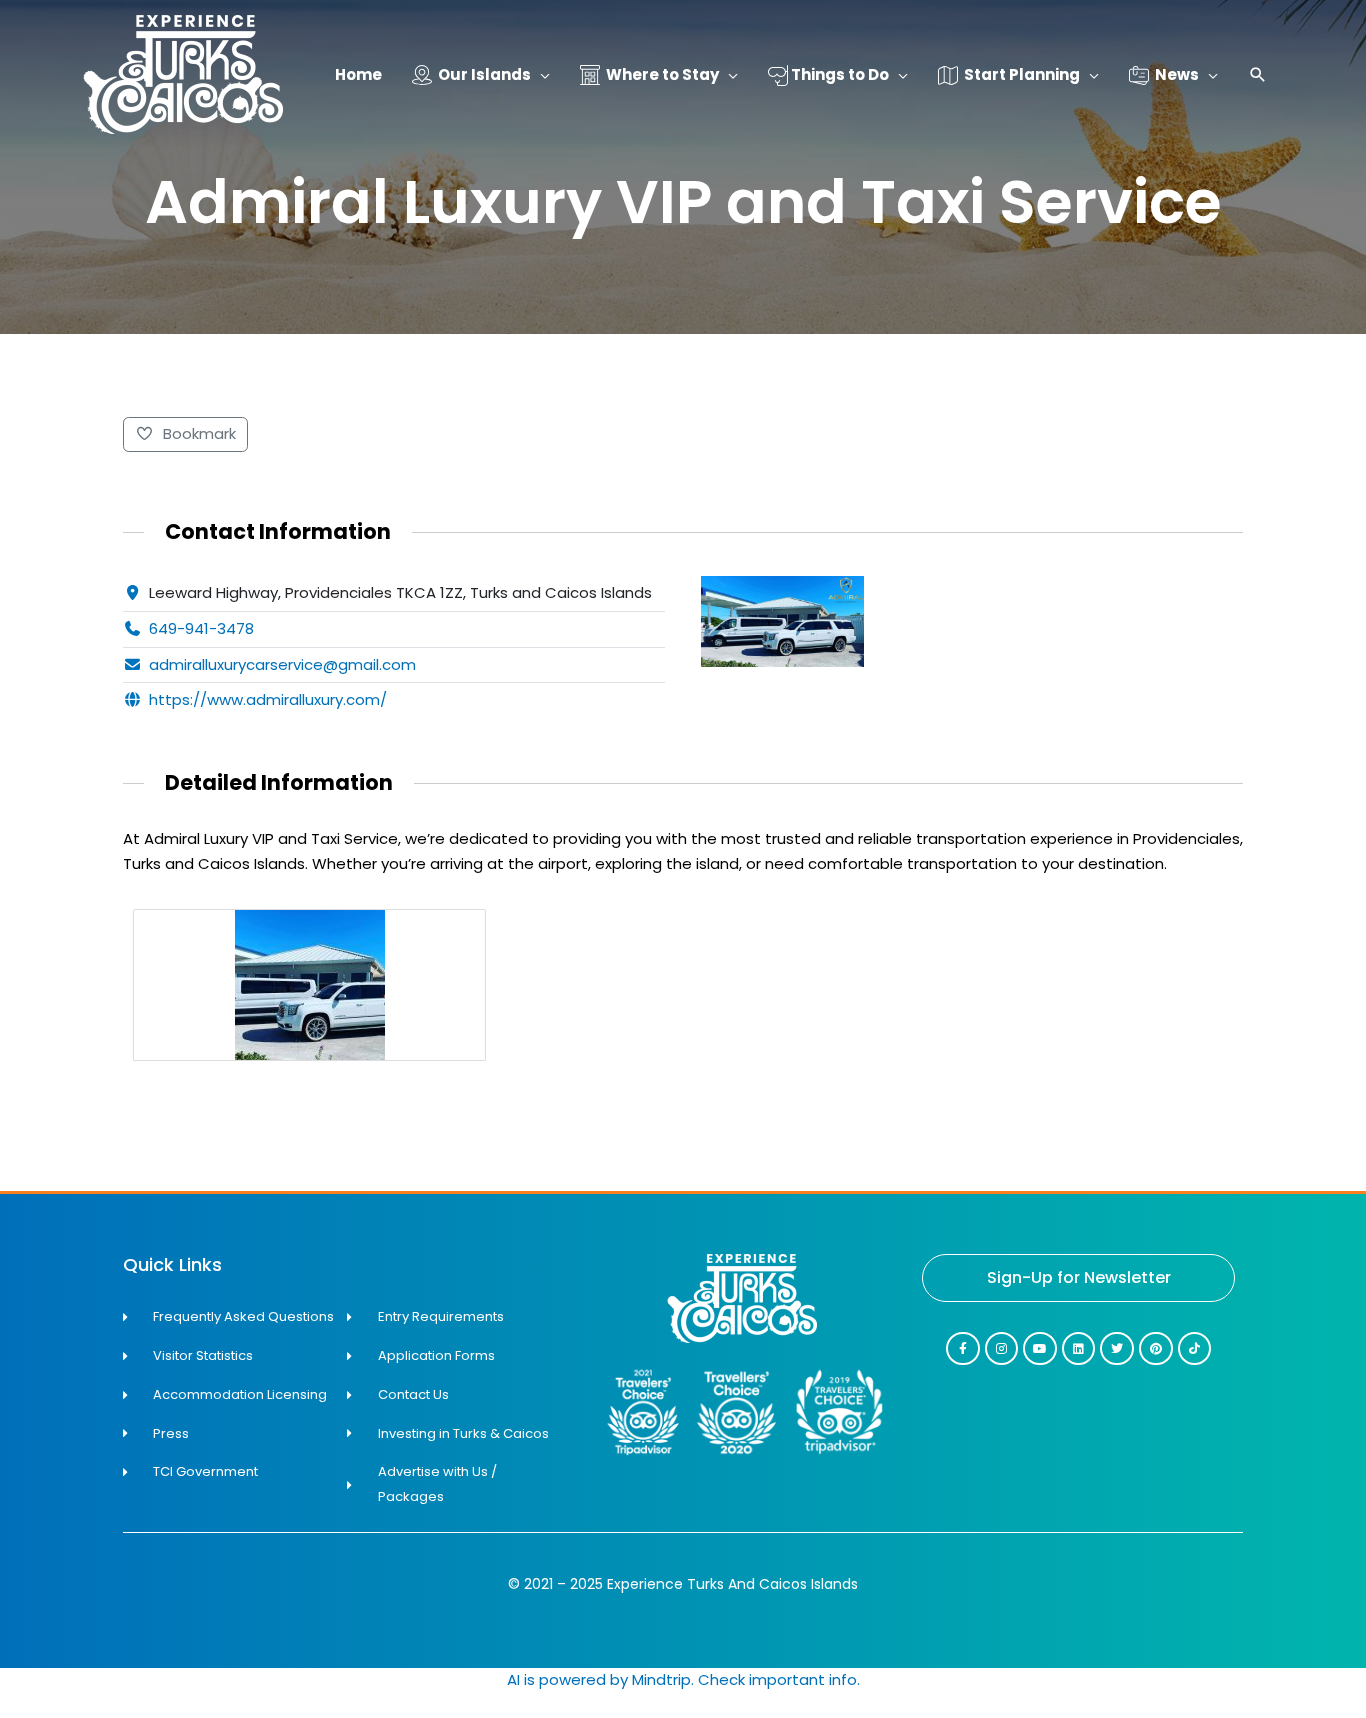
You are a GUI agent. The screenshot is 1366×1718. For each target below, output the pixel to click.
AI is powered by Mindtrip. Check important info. (683, 1679)
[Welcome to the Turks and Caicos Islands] (183, 73)
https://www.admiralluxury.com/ (268, 699)
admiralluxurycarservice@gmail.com (282, 664)
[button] (1258, 76)
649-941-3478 (201, 628)
